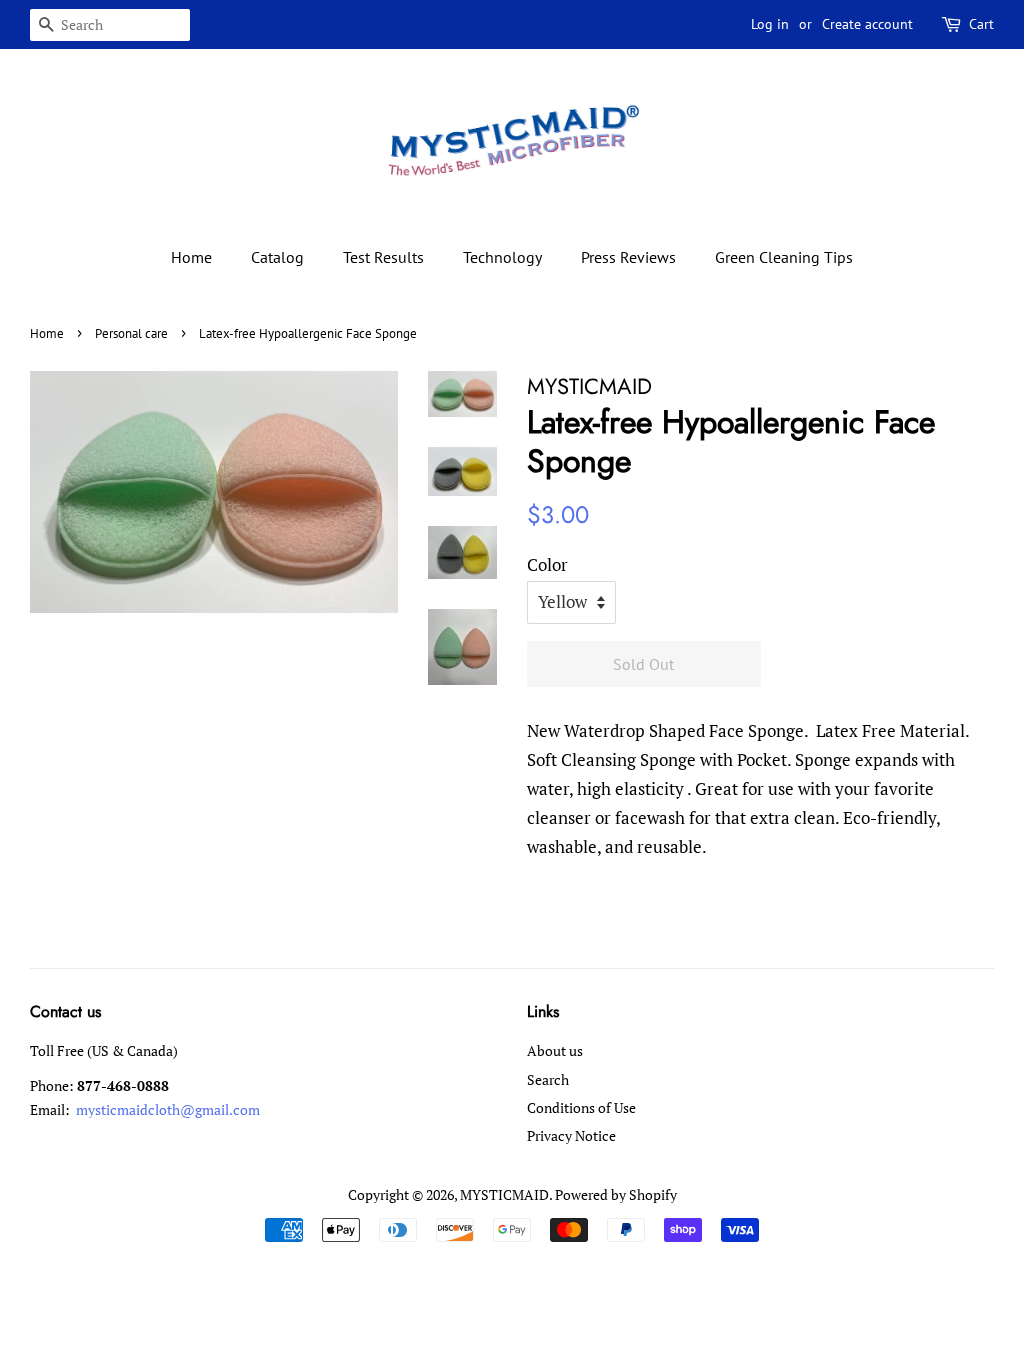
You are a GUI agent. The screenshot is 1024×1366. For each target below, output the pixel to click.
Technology (502, 257)
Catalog (277, 257)
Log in (770, 24)
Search (548, 1079)
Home (191, 257)
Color (547, 564)
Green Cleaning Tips (784, 257)
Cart (981, 24)
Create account (867, 24)
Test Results (383, 257)
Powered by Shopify (616, 1194)
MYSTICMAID (504, 1194)
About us (555, 1050)
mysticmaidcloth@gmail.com (166, 1109)
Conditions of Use (581, 1107)
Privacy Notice (571, 1135)
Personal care (131, 333)
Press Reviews (628, 257)
